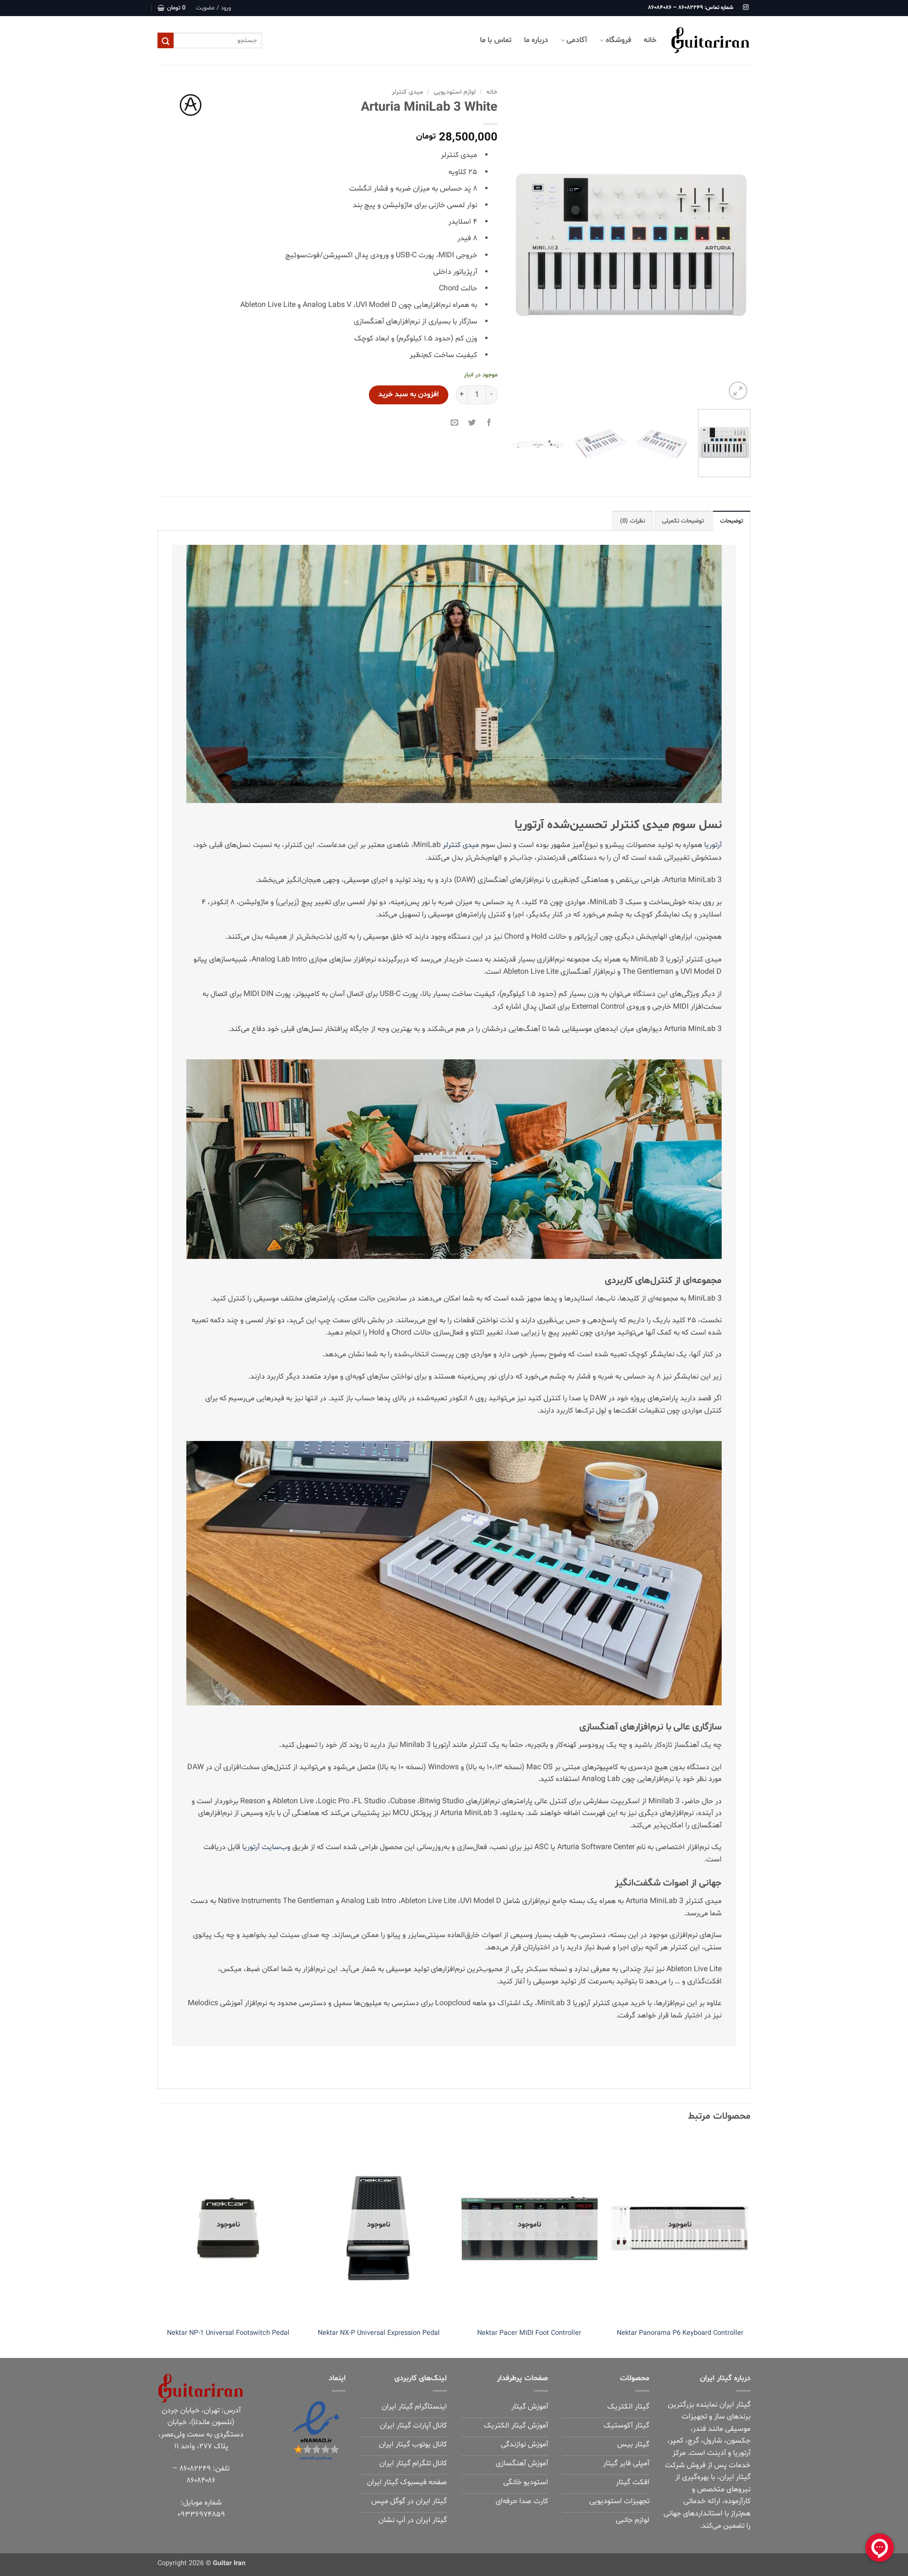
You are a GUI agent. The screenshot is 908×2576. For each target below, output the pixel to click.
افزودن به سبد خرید (409, 395)
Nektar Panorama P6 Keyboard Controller (680, 2333)
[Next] (522, 243)
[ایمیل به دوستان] (455, 422)
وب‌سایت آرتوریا (266, 1847)
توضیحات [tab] (732, 521)
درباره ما (536, 40)
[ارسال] (166, 41)
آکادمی (577, 40)
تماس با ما (496, 40)
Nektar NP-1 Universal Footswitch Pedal (228, 2333)
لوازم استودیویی (455, 92)
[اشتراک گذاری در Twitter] (472, 422)
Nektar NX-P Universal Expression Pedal (379, 2333)
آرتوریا (713, 845)
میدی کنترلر (407, 92)
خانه (650, 40)
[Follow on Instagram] (746, 8)
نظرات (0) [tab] (633, 521)
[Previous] (734, 243)
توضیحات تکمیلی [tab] (683, 521)
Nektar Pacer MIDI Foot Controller (529, 2333)
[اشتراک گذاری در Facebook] (489, 422)
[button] (213, 8)
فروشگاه (619, 40)
